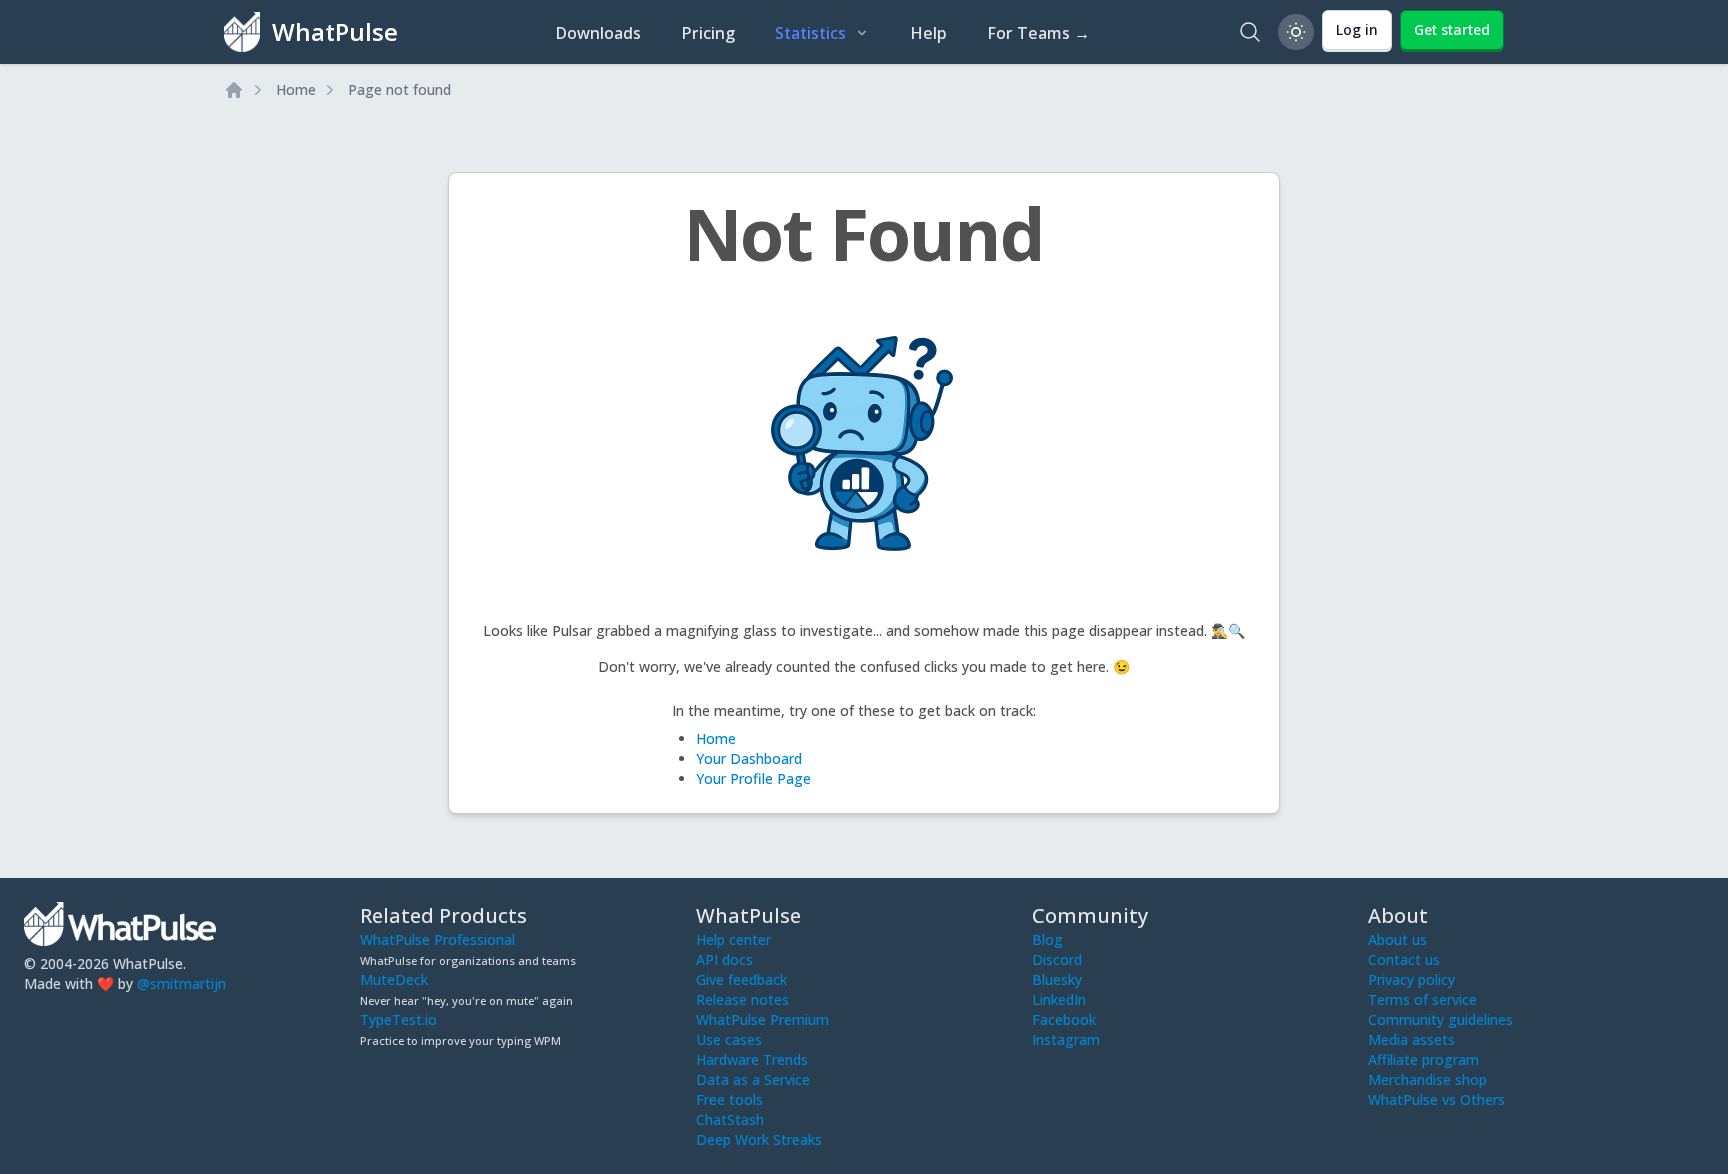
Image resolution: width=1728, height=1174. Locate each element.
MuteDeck (394, 979)
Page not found (399, 89)
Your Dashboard (749, 758)
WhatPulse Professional (437, 939)
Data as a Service (753, 1079)
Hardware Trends (752, 1059)
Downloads (598, 33)
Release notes (742, 999)
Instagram (1066, 1039)
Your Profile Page (753, 778)
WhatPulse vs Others (1436, 1099)
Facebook (1064, 1019)
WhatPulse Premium (762, 1019)
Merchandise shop (1427, 1079)
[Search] (1250, 32)
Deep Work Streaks (759, 1139)
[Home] (234, 90)
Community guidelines (1440, 1019)
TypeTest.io (398, 1019)
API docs (724, 959)
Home (296, 89)
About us (1397, 939)
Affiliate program (1423, 1059)
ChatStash (730, 1119)
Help (928, 33)
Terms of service (1422, 999)
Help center (733, 939)
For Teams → (1038, 33)
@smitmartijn (181, 983)
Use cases (729, 1039)
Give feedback (741, 979)
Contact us (1404, 959)
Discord (1057, 959)
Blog (1047, 939)
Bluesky (1057, 979)
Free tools (729, 1099)
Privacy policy (1411, 979)
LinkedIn (1059, 999)
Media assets (1411, 1039)
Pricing (708, 33)
